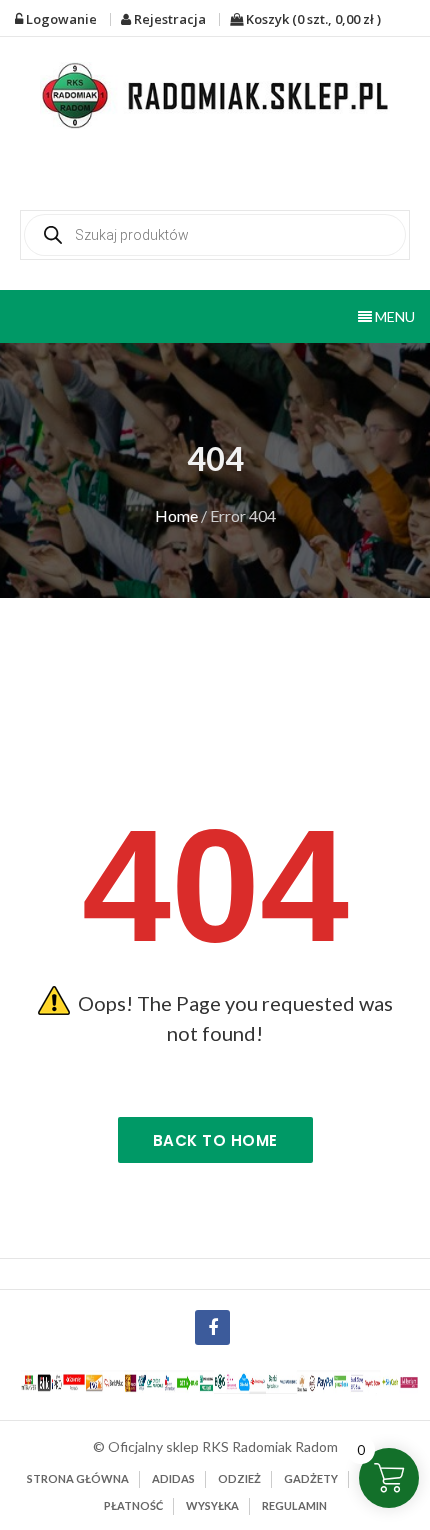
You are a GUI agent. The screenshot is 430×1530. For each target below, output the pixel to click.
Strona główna (78, 1478)
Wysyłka (212, 1505)
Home (176, 515)
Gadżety (311, 1478)
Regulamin (294, 1505)
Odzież (239, 1478)
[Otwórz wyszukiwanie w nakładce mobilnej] (215, 235)
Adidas (173, 1478)
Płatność (133, 1505)
